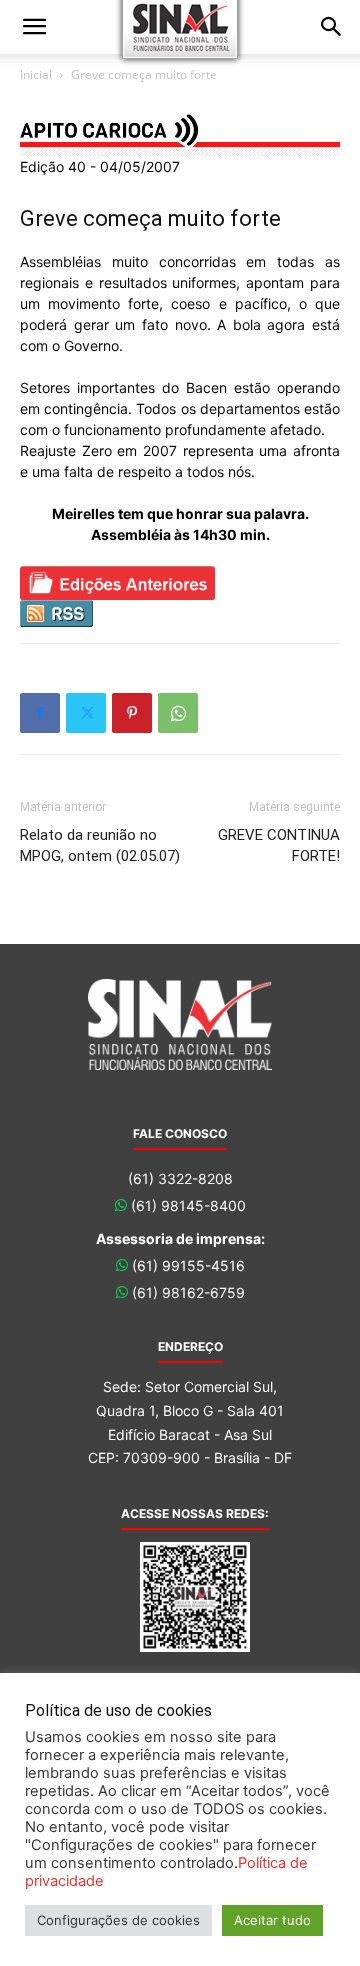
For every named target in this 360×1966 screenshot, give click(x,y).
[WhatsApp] (178, 713)
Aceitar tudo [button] (272, 1920)
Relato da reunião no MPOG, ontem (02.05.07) (100, 845)
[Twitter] (86, 713)
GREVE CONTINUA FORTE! (279, 845)
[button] (34, 27)
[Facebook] (40, 713)
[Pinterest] (132, 713)
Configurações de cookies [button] (118, 1920)
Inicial (36, 74)
